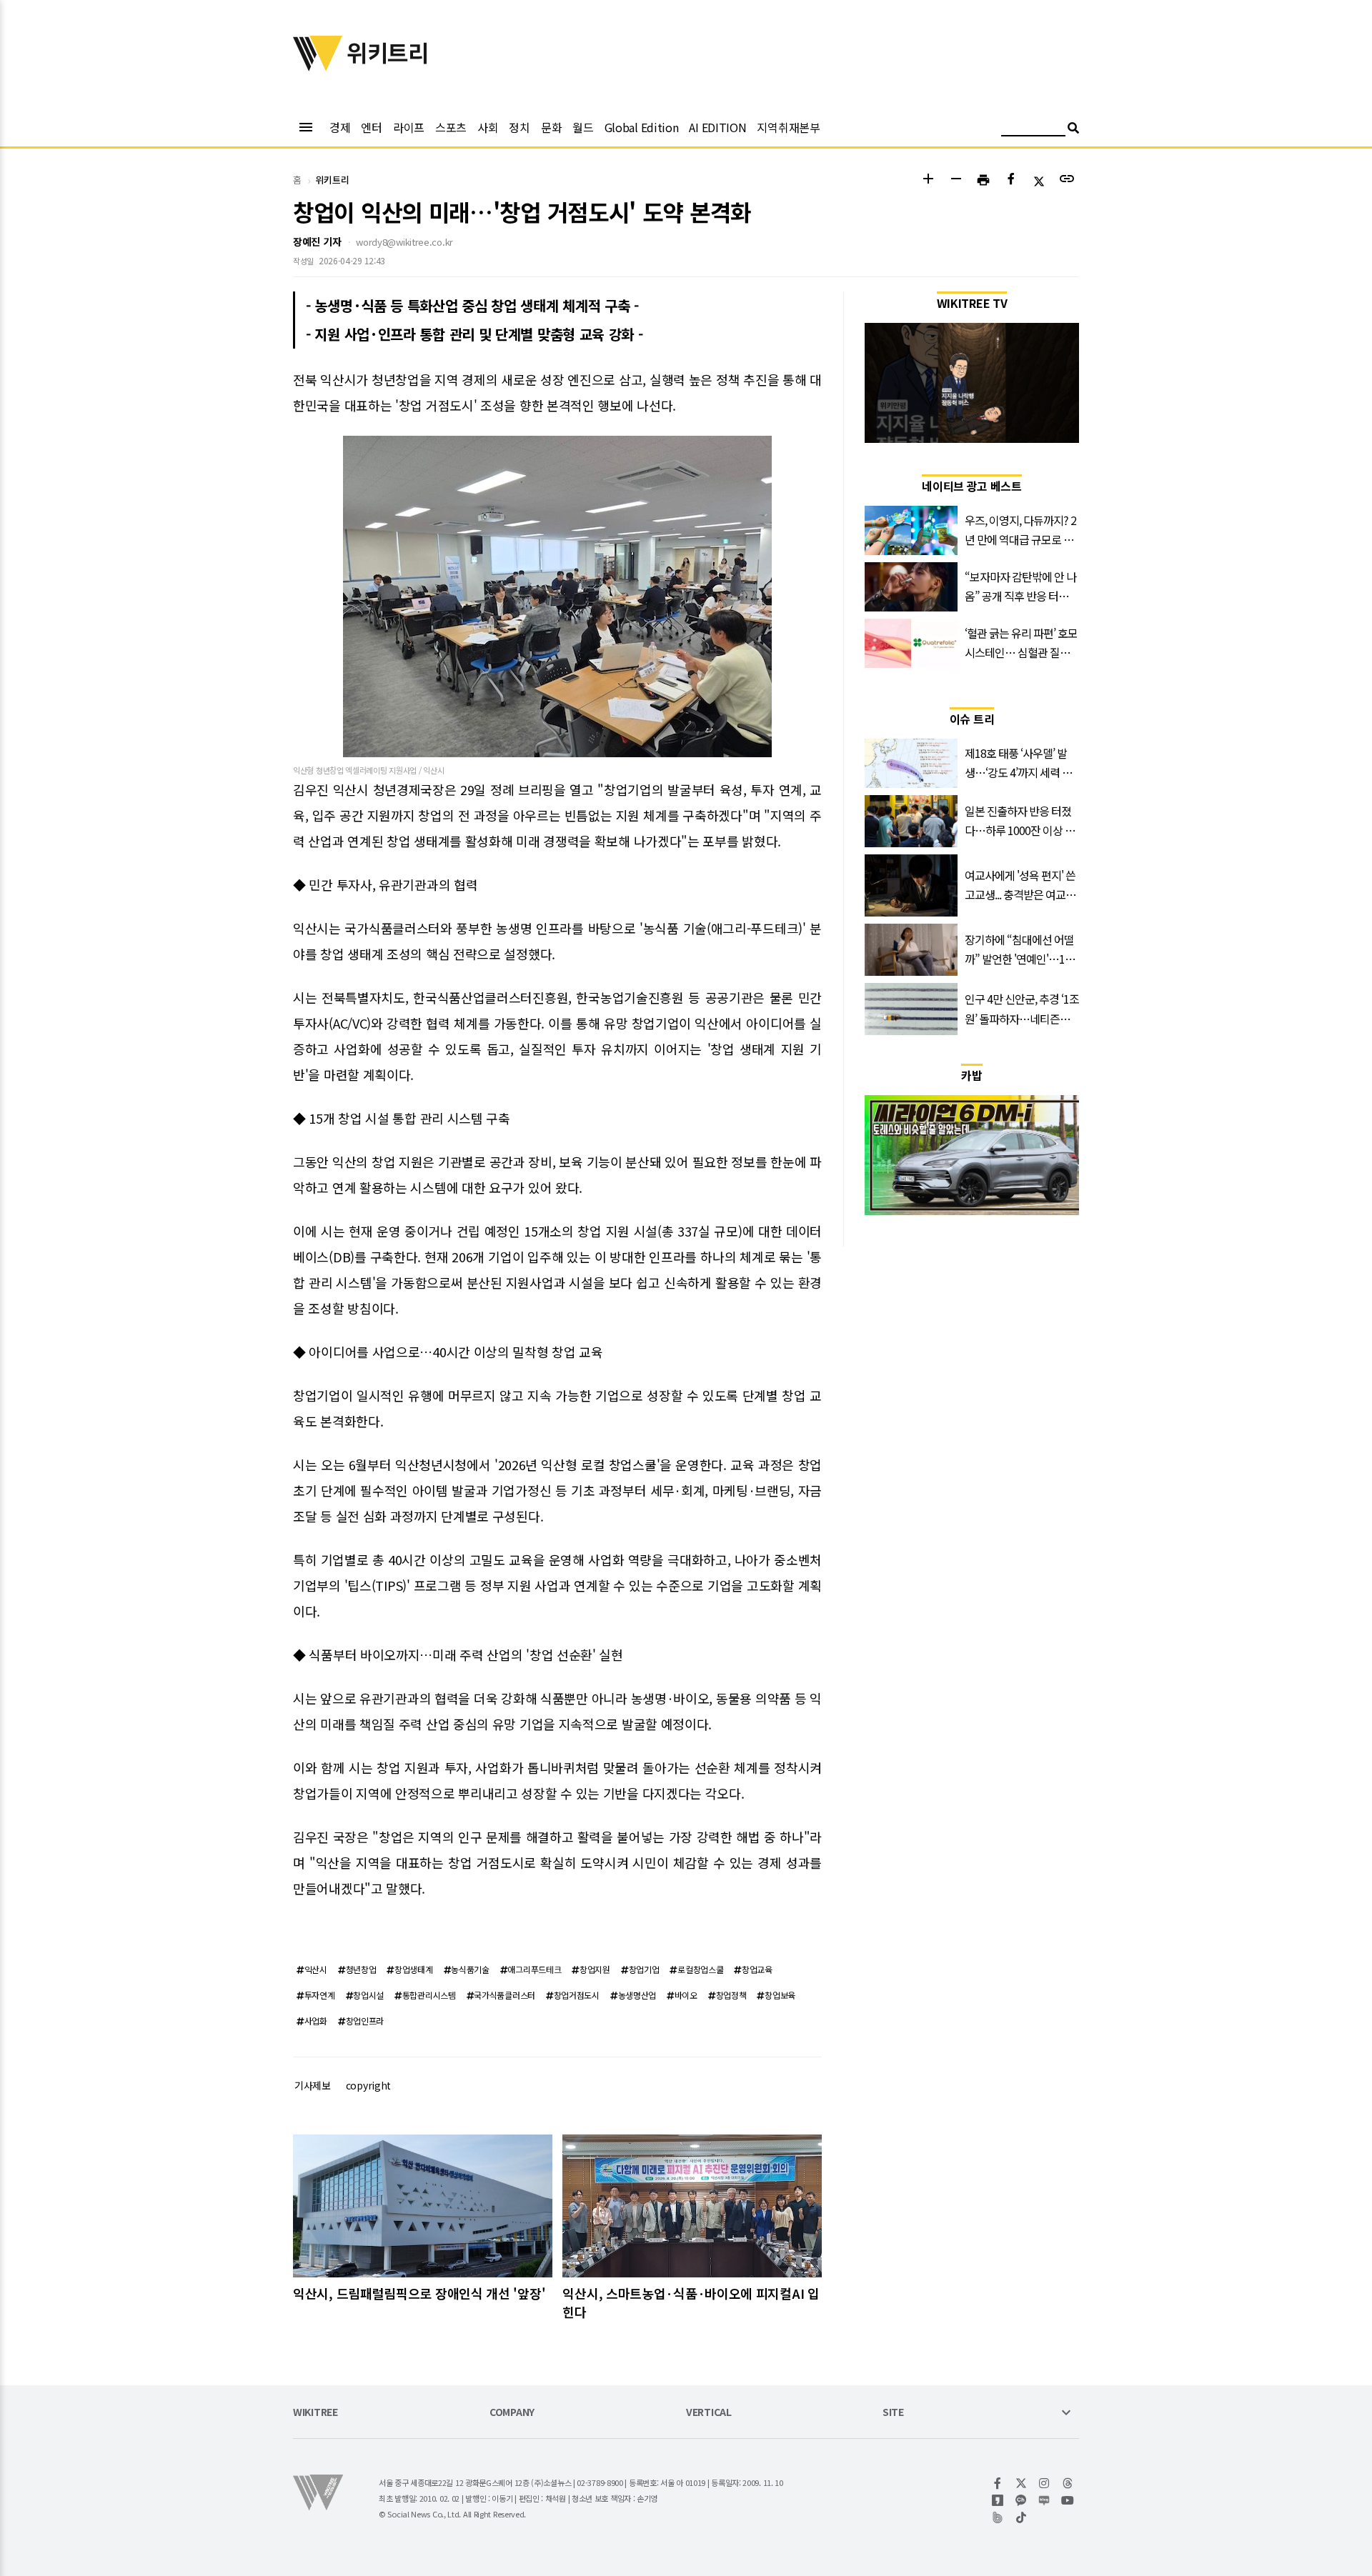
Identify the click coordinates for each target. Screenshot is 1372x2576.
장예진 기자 (317, 241)
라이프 (409, 127)
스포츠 (451, 127)
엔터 (371, 127)
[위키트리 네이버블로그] (1044, 2500)
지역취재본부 (788, 127)
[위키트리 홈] (318, 66)
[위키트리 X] (1021, 2483)
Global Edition (642, 127)
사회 (488, 127)
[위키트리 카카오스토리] (998, 2500)
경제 (340, 127)
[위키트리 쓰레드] (1068, 2483)
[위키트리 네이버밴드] (998, 2517)
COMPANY (512, 2413)
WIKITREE (315, 2413)
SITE (893, 2413)
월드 (583, 127)
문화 (551, 127)
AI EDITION (717, 127)
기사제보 (313, 2085)
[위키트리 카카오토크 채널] (1021, 2500)
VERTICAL (709, 2413)
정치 (519, 127)
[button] (928, 180)
